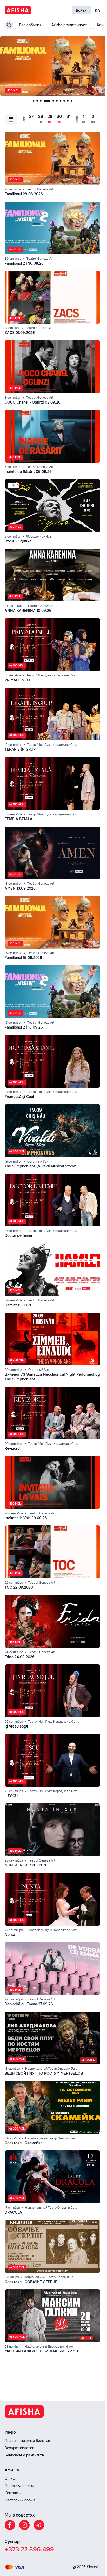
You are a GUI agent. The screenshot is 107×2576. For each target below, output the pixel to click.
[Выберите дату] (11, 118)
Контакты (13, 2493)
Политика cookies (20, 2486)
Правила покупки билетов (27, 2441)
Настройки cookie (20, 2500)
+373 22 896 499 (29, 2549)
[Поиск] (9, 25)
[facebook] (10, 2525)
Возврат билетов (19, 2448)
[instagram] (24, 2525)
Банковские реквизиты (25, 2455)
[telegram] (39, 2525)
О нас (10, 2478)
